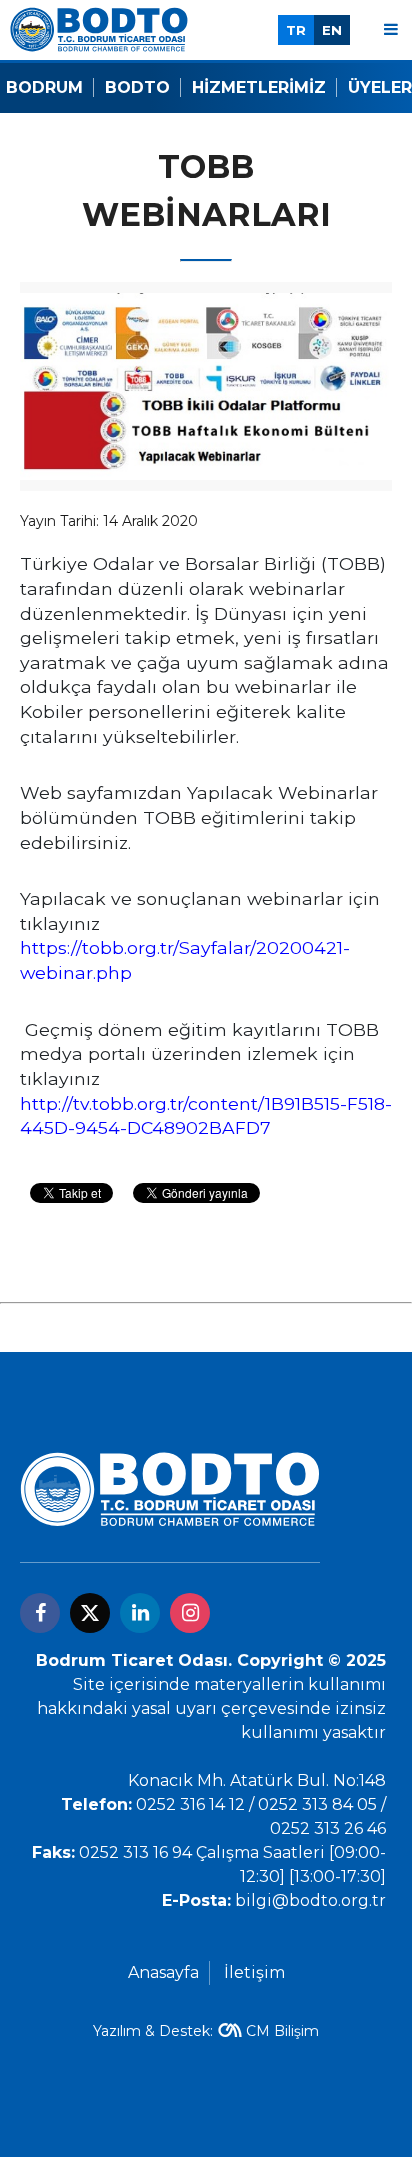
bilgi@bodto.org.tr (310, 1900)
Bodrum (44, 87)
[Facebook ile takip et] (40, 1613)
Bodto (137, 87)
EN (332, 30)
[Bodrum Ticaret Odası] (99, 28)
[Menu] (391, 29)
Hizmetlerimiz (259, 87)
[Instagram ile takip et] (190, 1613)
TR (296, 30)
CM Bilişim (282, 2031)
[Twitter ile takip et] (90, 1613)
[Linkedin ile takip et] (140, 1613)
